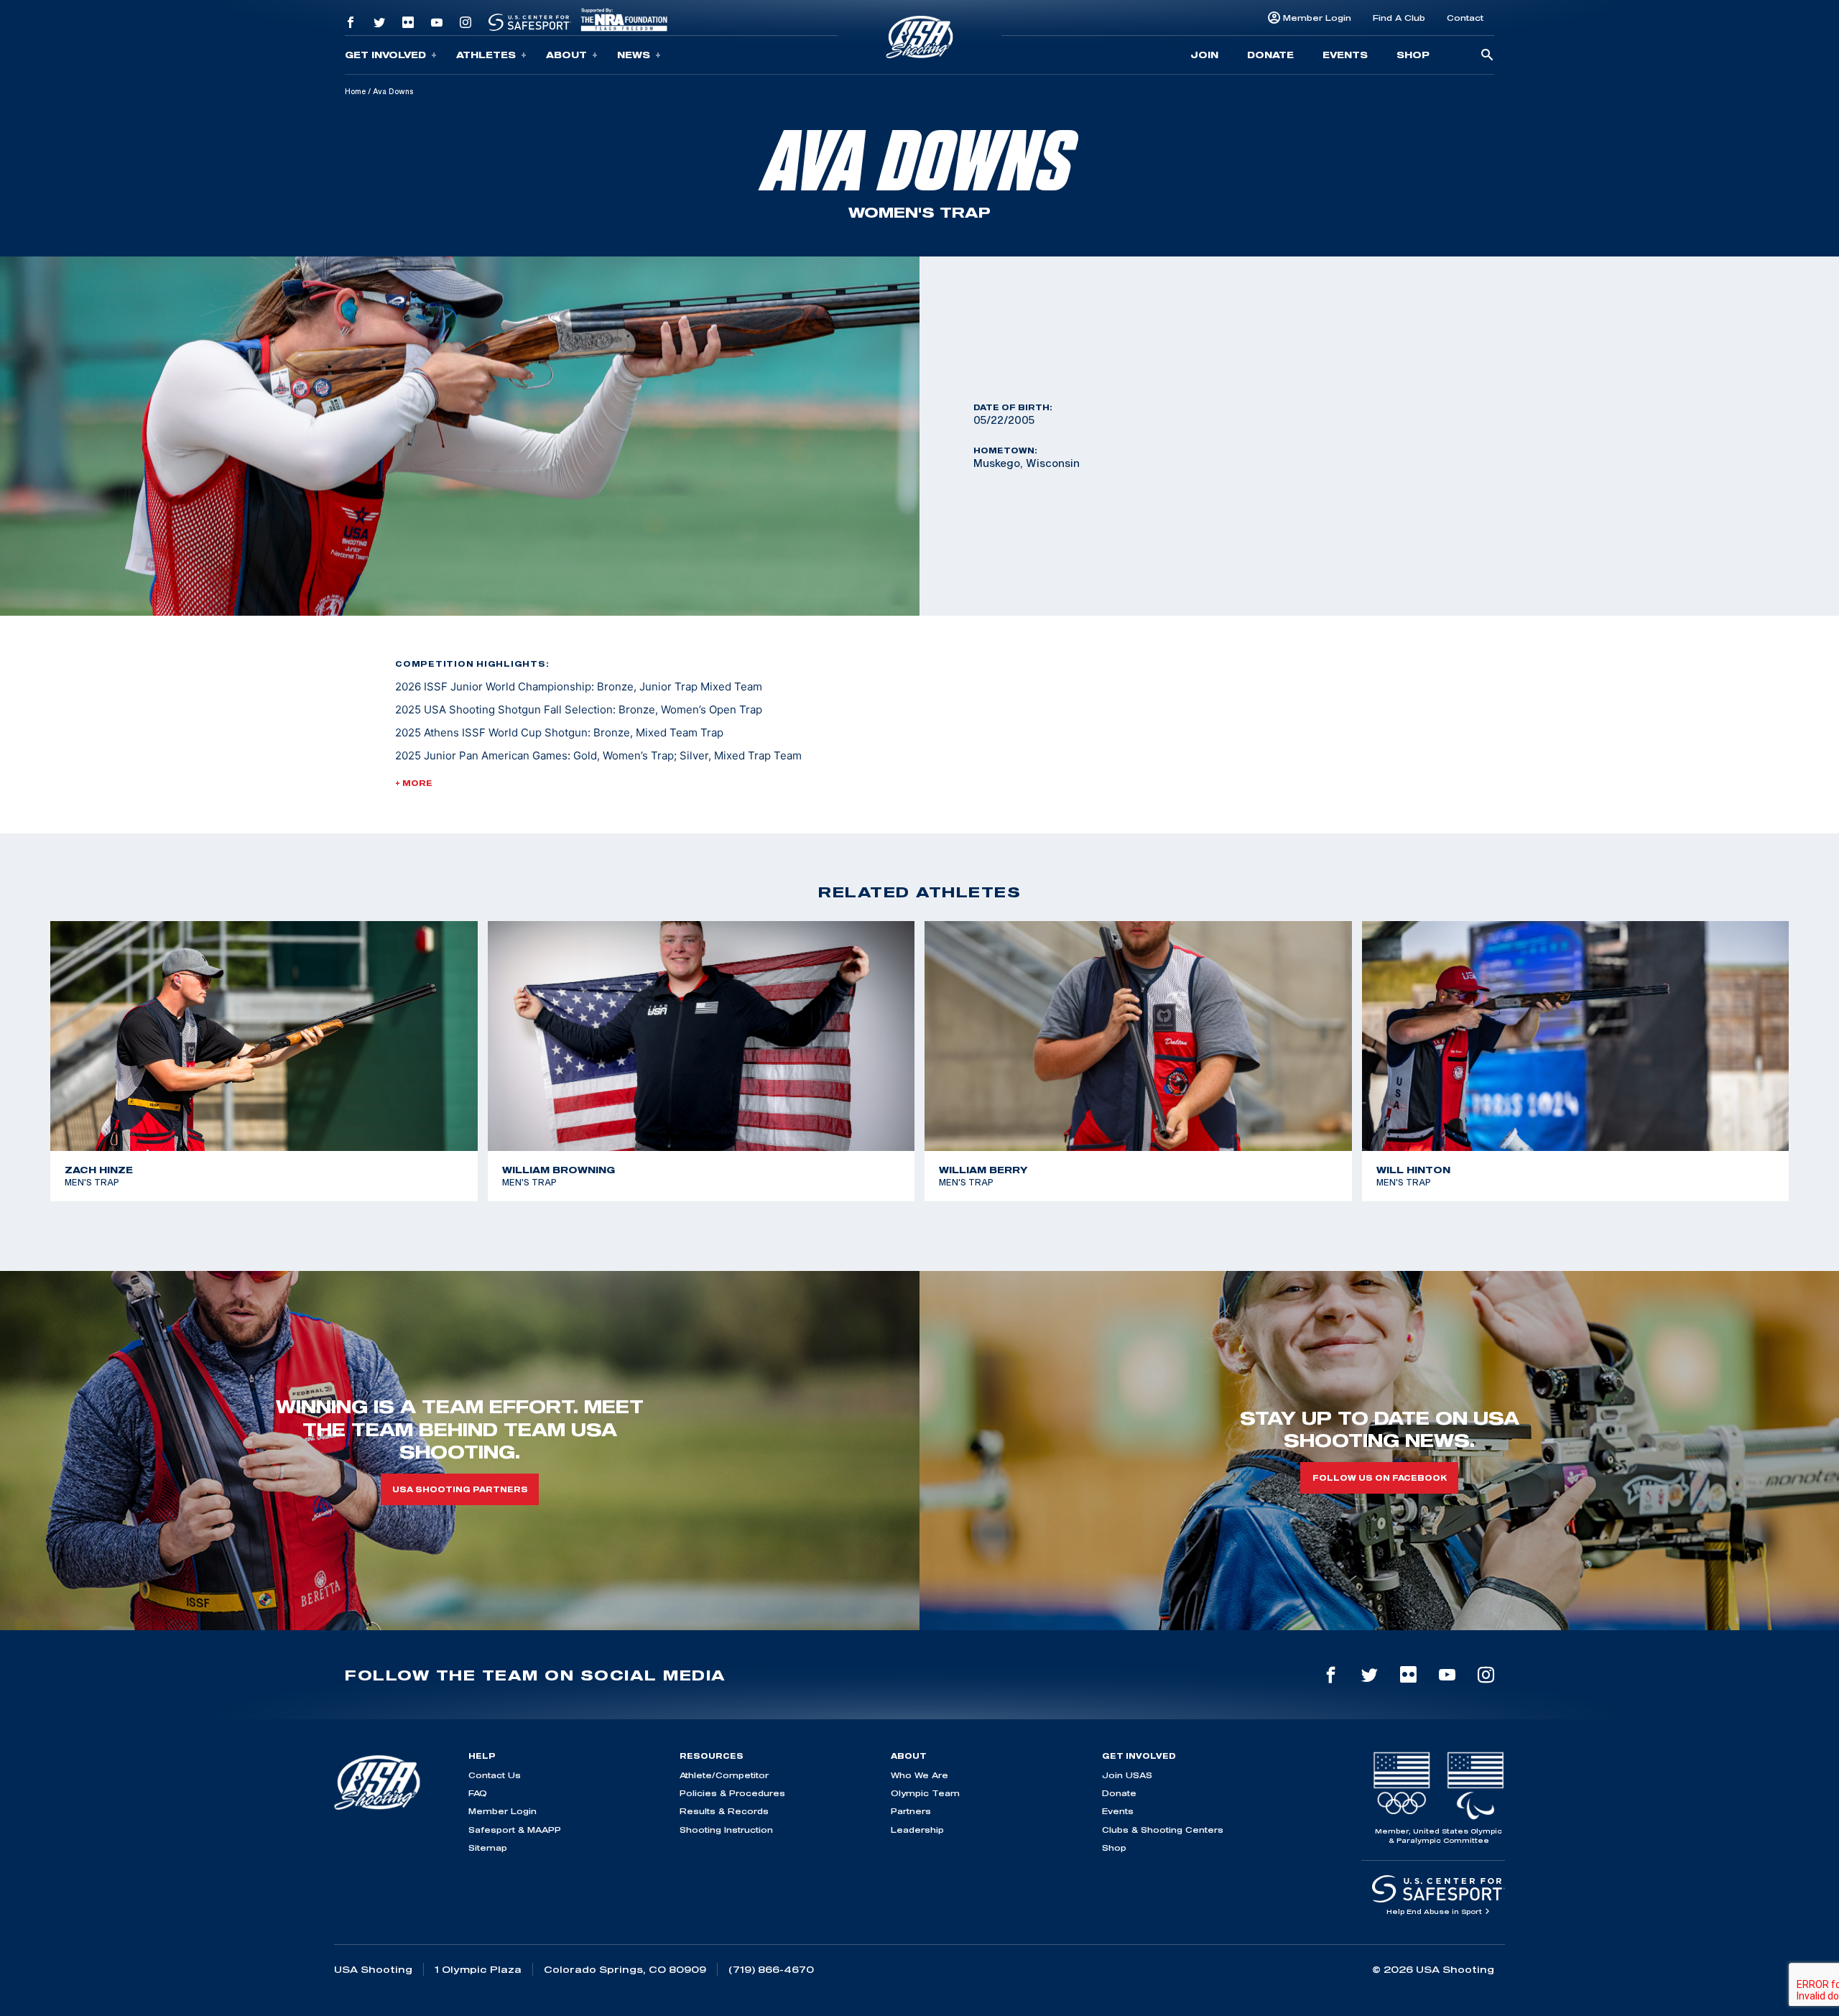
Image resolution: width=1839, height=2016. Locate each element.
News (634, 55)
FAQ (478, 1793)
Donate (1270, 55)
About (566, 55)
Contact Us (495, 1775)
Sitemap (488, 1848)
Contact (1465, 18)
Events (1345, 55)
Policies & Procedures (732, 1793)
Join (1204, 55)
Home (355, 91)
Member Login (1317, 18)
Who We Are (919, 1775)
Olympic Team (925, 1793)
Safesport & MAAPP (515, 1830)
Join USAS (1127, 1775)
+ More (414, 783)
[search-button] (1487, 56)
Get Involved (385, 55)
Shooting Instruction (726, 1830)
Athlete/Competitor (724, 1775)
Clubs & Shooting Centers (1163, 1830)
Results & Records (724, 1811)
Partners (911, 1811)
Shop (1413, 55)
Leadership (917, 1830)
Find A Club (1399, 18)
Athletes (486, 55)
